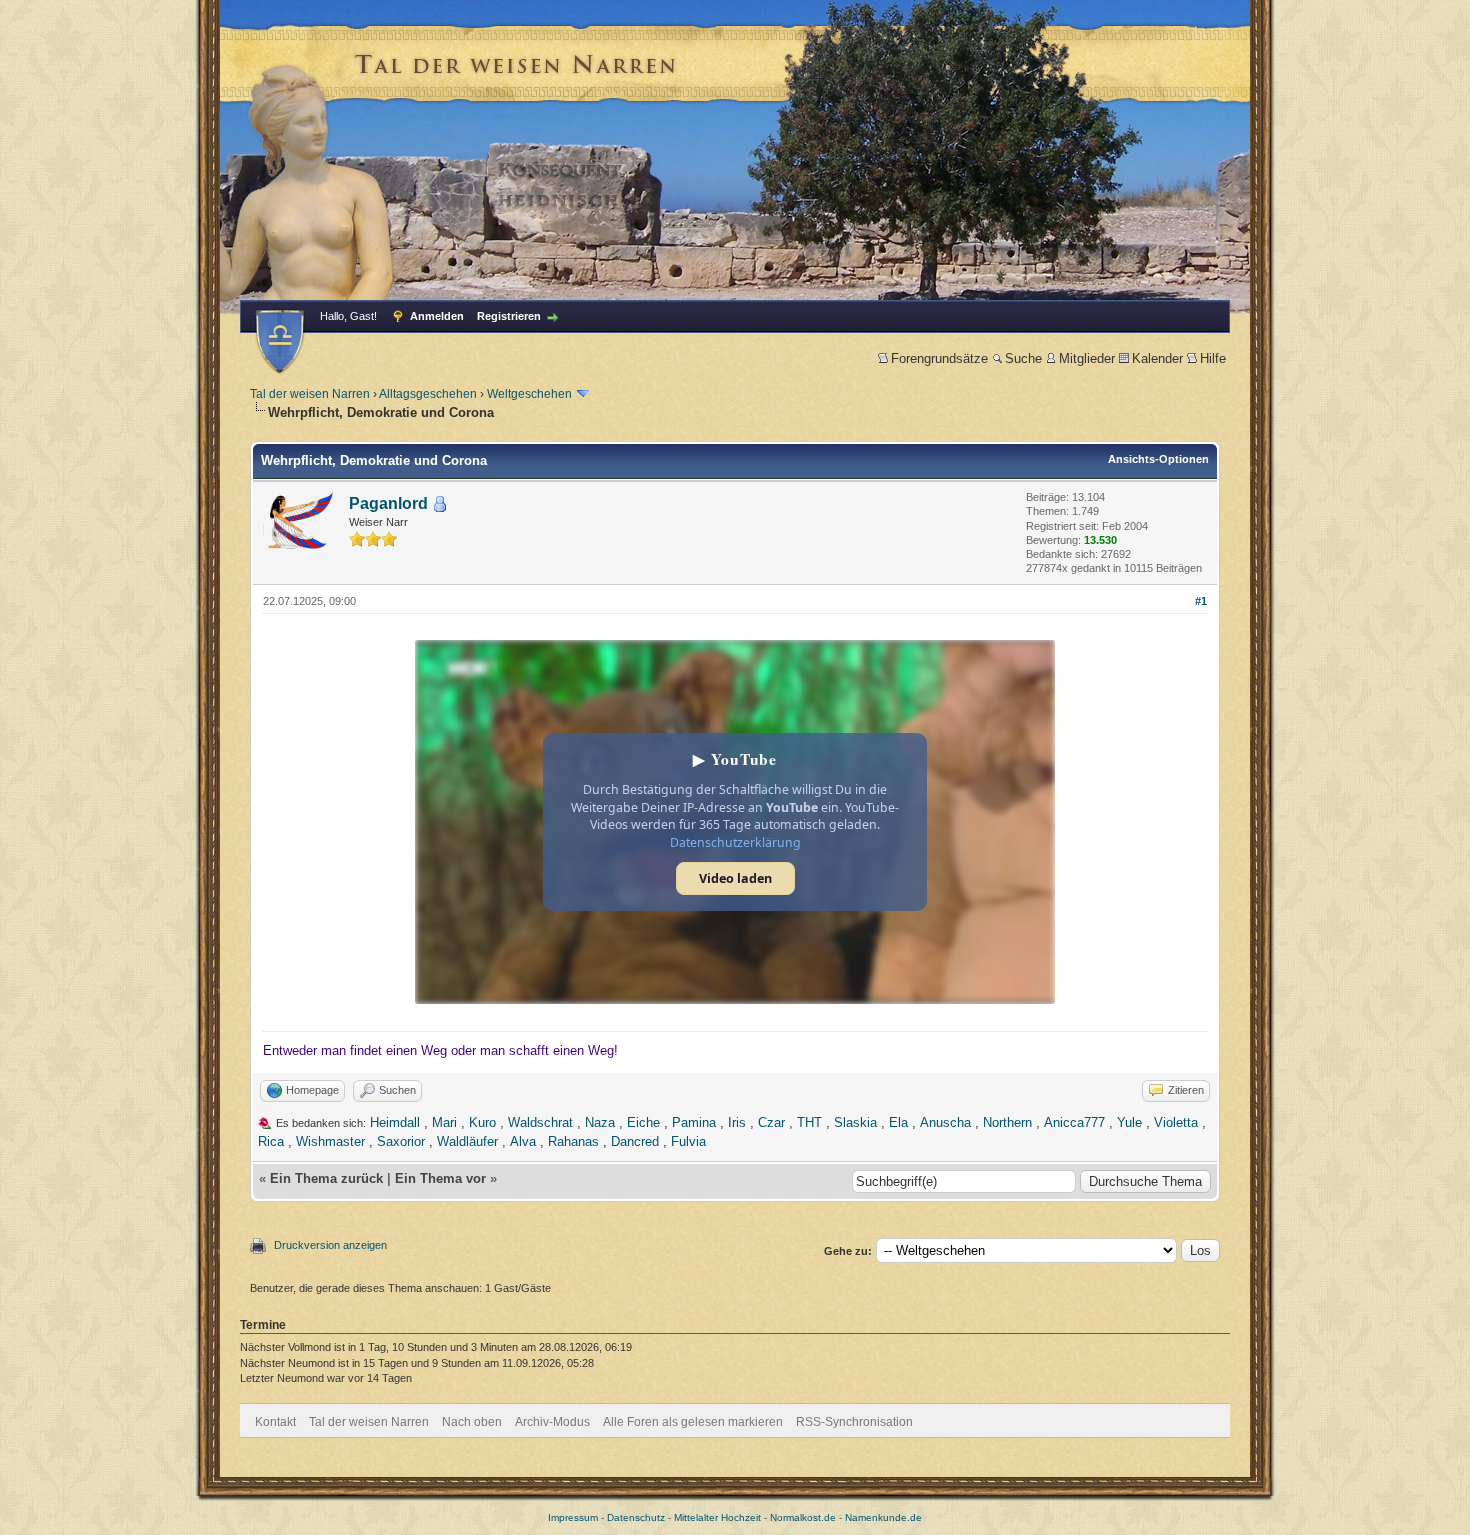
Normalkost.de (803, 1517)
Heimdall (395, 1122)
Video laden (735, 878)
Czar (771, 1122)
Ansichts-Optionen (1158, 459)
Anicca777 (1074, 1122)
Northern (1007, 1122)
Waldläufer (467, 1141)
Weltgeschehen (529, 394)
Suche (1023, 358)
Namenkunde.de (883, 1517)
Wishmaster (330, 1141)
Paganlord (388, 503)
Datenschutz (636, 1517)
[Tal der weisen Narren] (280, 341)
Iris (737, 1122)
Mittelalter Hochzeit (717, 1517)
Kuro (482, 1122)
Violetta (1176, 1122)
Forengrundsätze (939, 358)
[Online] (440, 504)
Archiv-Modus (552, 1422)
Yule (1129, 1122)
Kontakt (275, 1422)
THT (809, 1122)
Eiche (643, 1122)
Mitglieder (1087, 358)
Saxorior (401, 1141)
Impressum (573, 1517)
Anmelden (437, 316)
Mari (444, 1122)
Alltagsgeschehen (428, 394)
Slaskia (855, 1122)
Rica (271, 1141)
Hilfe (1213, 358)
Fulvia (688, 1141)
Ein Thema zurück (326, 1178)
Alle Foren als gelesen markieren (693, 1422)
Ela (898, 1122)
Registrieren (509, 316)
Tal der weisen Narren (310, 394)
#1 (1201, 601)
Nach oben (472, 1422)
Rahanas (573, 1141)
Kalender (1157, 358)
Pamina (694, 1122)
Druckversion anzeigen (330, 1245)
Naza (600, 1122)
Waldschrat (540, 1122)
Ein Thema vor (440, 1178)
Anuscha (945, 1122)
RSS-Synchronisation (854, 1422)
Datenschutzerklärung (735, 842)
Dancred (635, 1141)
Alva (523, 1141)
